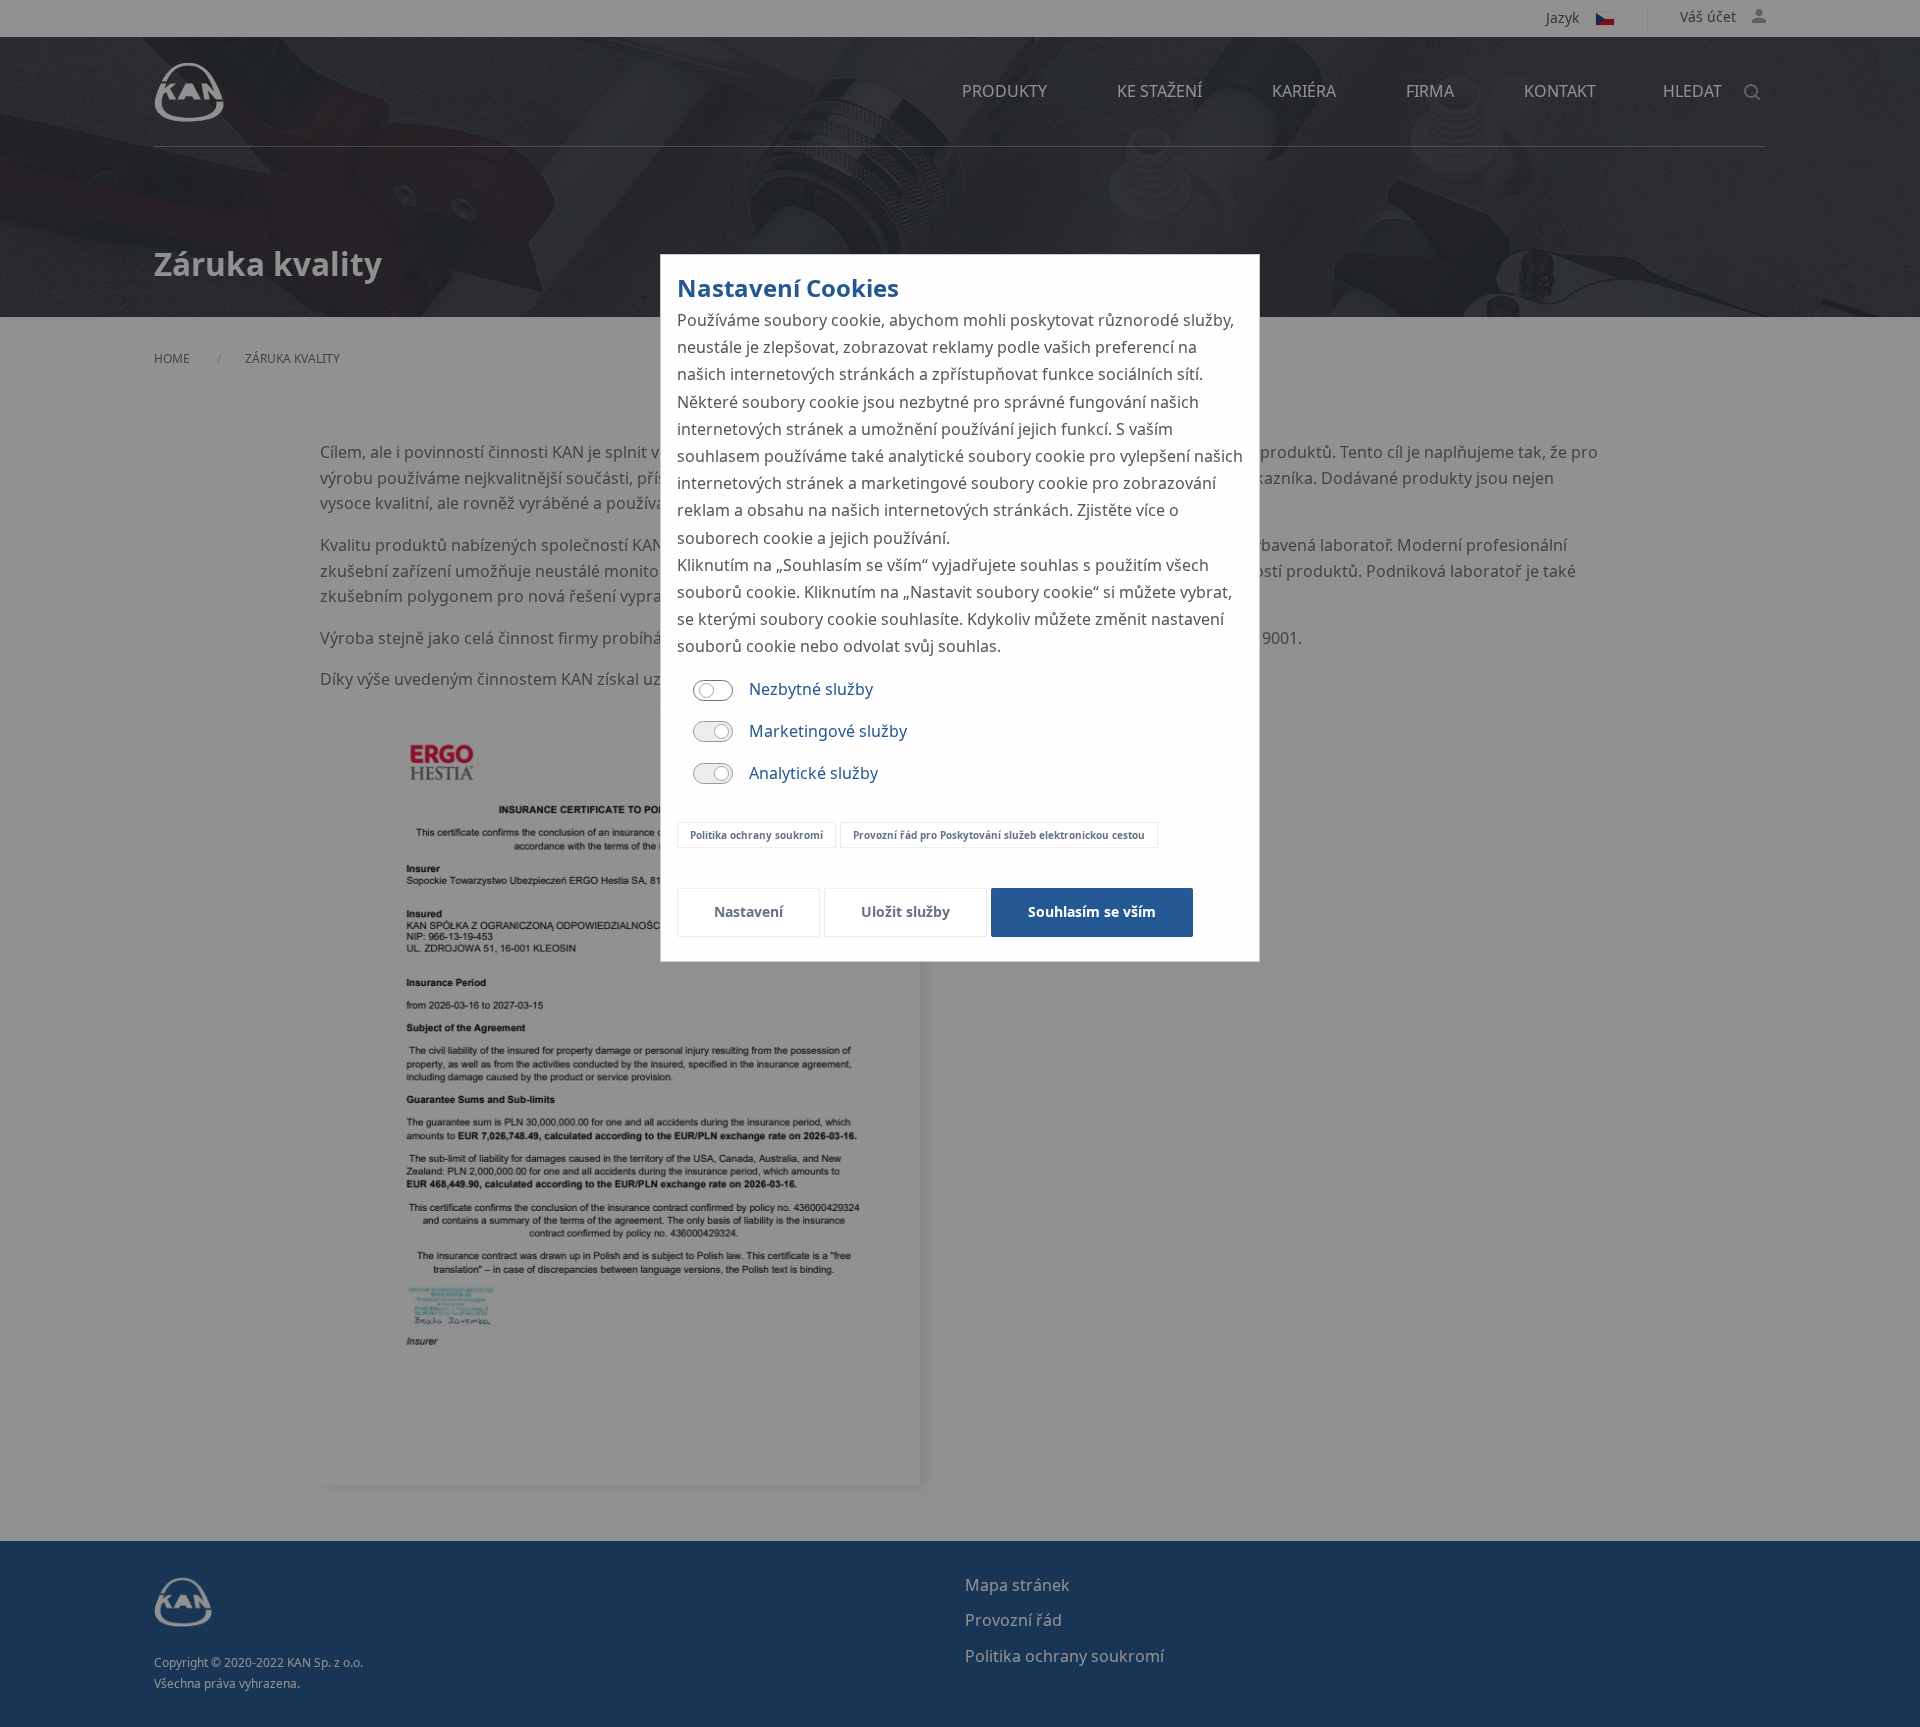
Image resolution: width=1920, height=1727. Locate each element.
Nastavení (748, 911)
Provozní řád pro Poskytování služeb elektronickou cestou (999, 835)
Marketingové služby (828, 731)
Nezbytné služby (811, 689)
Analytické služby (813, 773)
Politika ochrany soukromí (756, 835)
